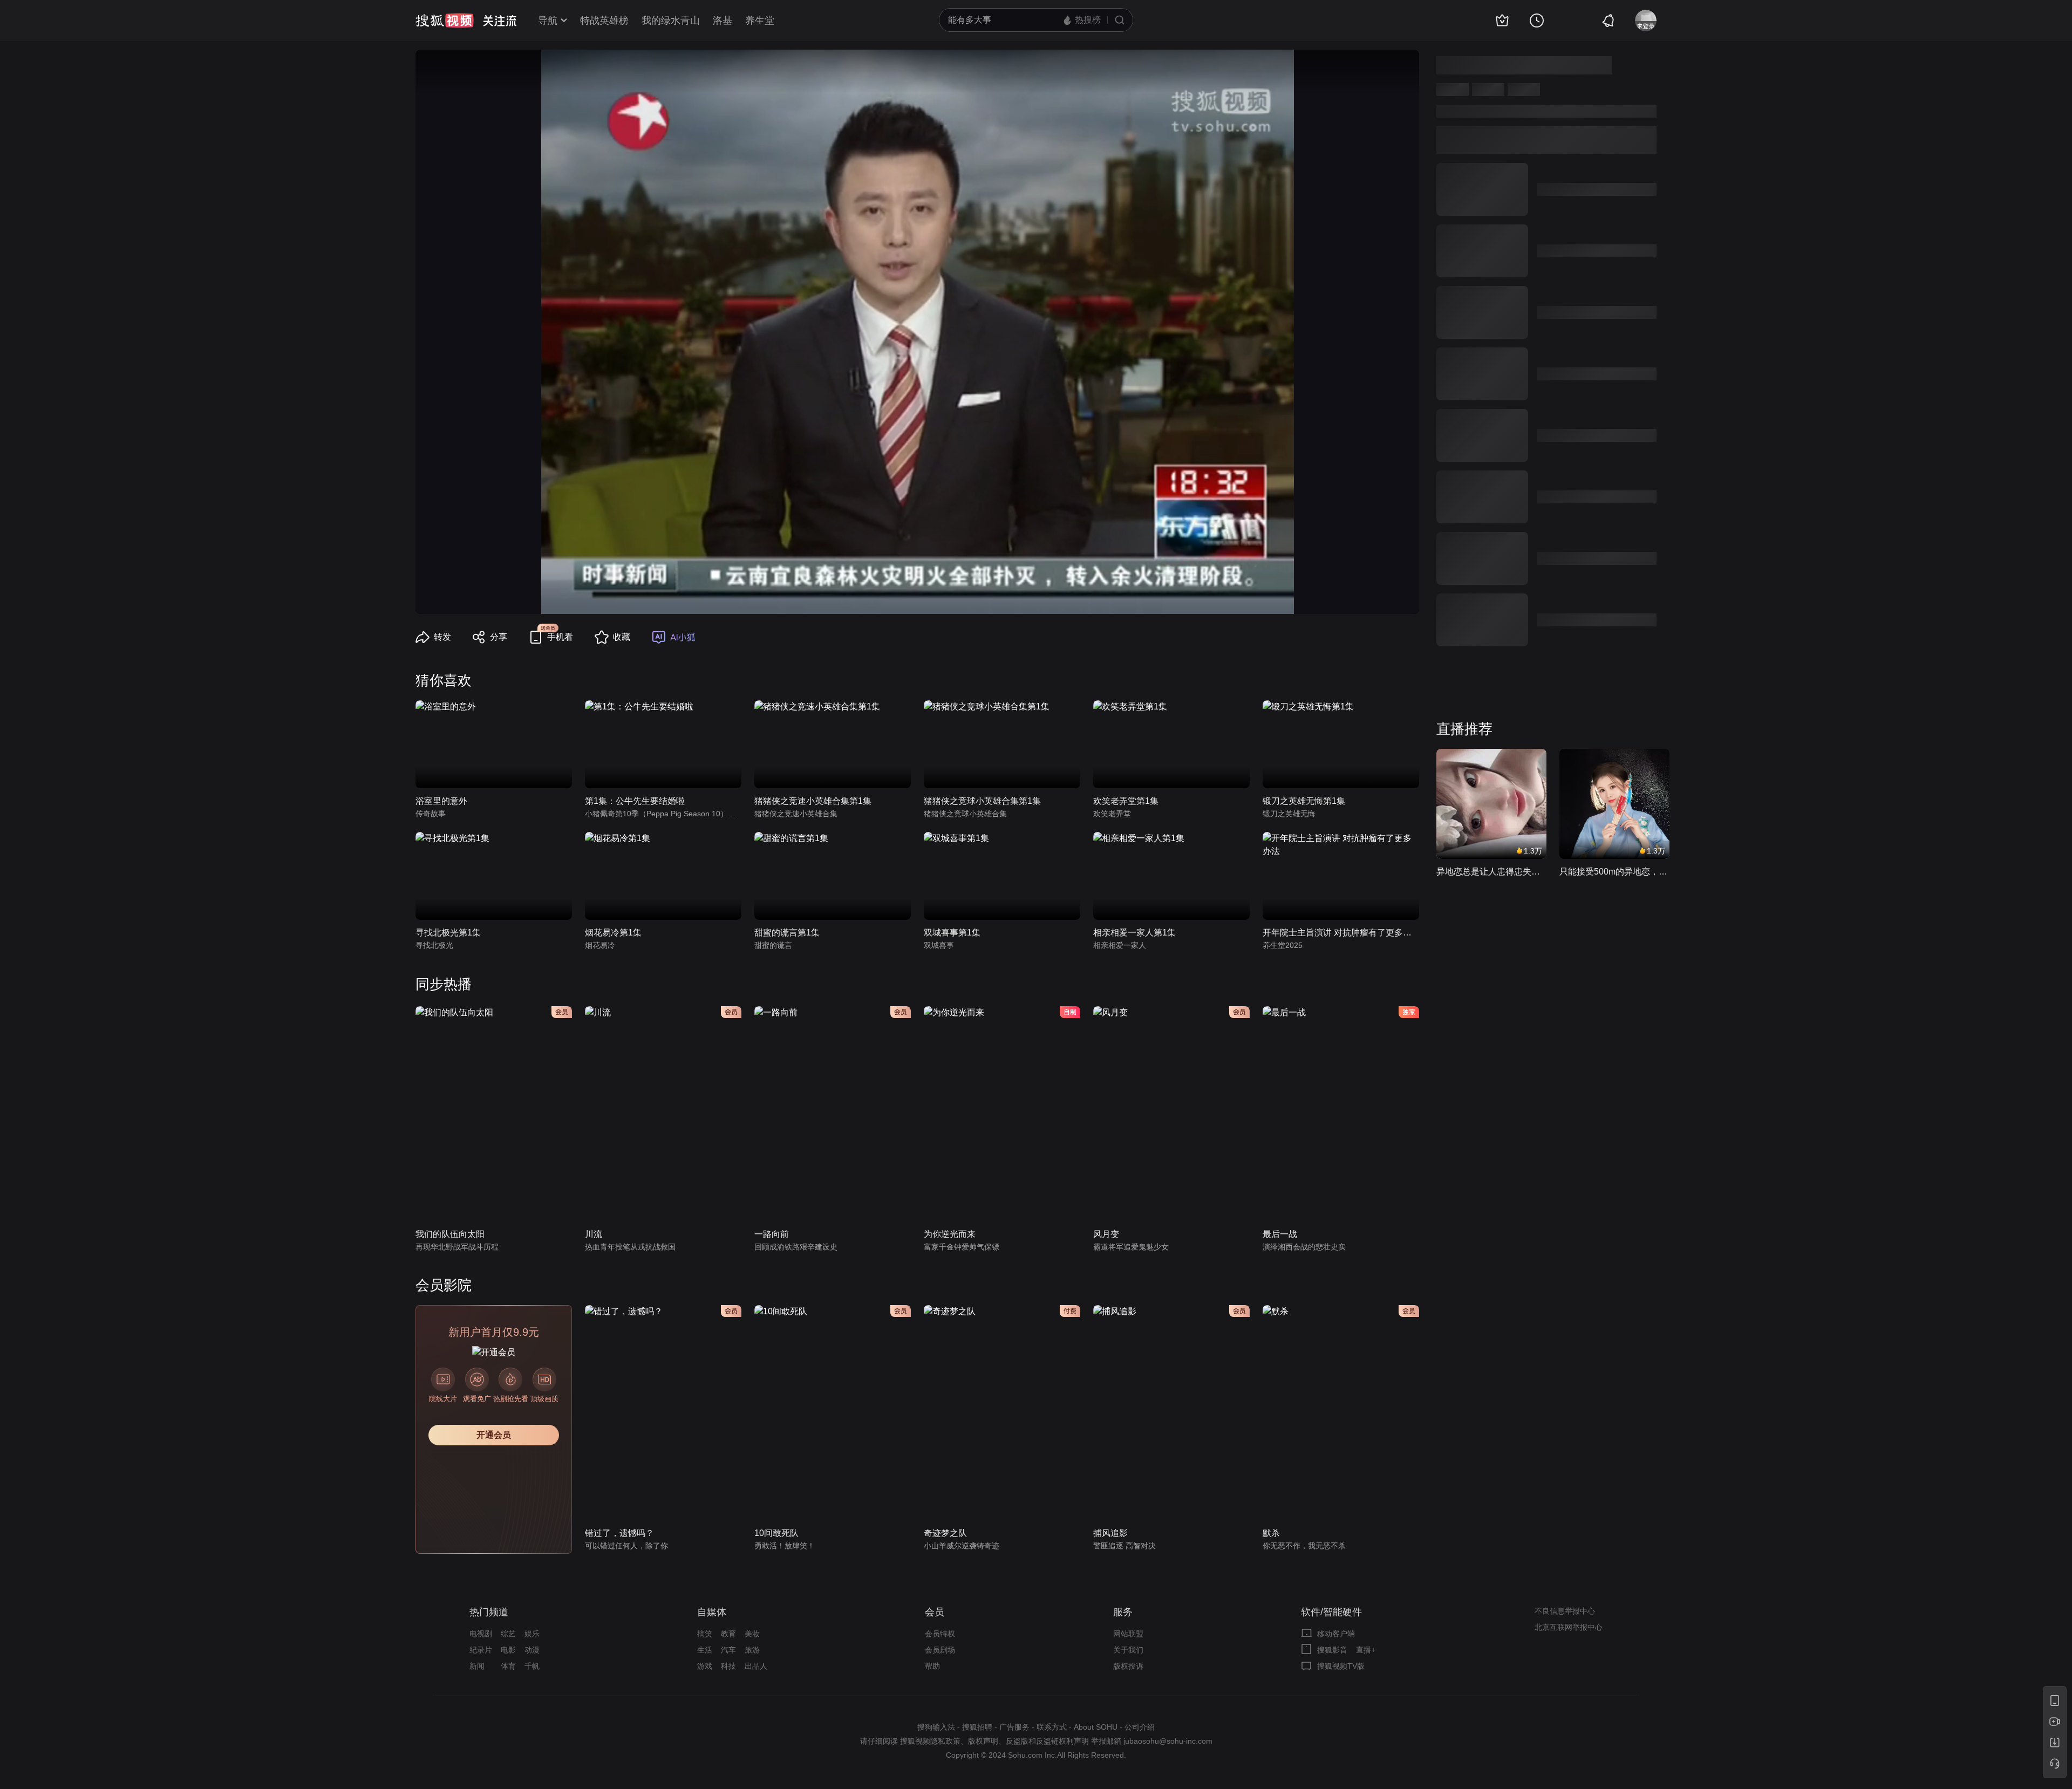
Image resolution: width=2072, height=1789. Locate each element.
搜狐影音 (1332, 1650)
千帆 (532, 1666)
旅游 (752, 1650)
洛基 (723, 21)
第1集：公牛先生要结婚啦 (635, 801)
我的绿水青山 (671, 21)
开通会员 (494, 1435)
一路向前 (772, 1234)
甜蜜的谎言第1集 (787, 933)
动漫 (532, 1650)
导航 (548, 21)
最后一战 (1280, 1234)
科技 (728, 1666)
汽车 (728, 1650)
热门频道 (489, 1612)
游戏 (705, 1666)
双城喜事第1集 (952, 933)
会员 (935, 1612)
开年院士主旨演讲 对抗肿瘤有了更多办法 (1341, 933)
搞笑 (705, 1634)
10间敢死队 (776, 1533)
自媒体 (712, 1612)
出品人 (756, 1666)
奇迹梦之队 (945, 1533)
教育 (728, 1634)
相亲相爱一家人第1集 (1134, 933)
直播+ (1366, 1650)
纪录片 (481, 1650)
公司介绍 (1140, 1727)
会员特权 (940, 1634)
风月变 (1106, 1234)
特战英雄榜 (604, 21)
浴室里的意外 (441, 801)
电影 (508, 1650)
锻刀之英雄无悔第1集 (1304, 801)
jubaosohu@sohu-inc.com (1168, 1741)
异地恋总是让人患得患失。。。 (1491, 872)
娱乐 (532, 1634)
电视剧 (481, 1634)
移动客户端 (1336, 1634)
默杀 (1271, 1533)
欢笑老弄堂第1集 (1126, 801)
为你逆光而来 (950, 1234)
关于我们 (1128, 1650)
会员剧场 (940, 1650)
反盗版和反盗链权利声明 (1047, 1741)
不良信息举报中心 (1565, 1611)
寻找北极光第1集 (448, 933)
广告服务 (1014, 1727)
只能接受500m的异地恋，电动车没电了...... (1614, 872)
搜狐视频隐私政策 (930, 1741)
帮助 (932, 1666)
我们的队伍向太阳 (450, 1234)
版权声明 (983, 1741)
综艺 (508, 1634)
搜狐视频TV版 (1341, 1666)
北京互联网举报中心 (1569, 1627)
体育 (508, 1666)
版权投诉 (1128, 1666)
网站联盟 (1128, 1634)
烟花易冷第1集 (613, 933)
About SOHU (1096, 1727)
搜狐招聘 (977, 1727)
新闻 (477, 1666)
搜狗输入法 (936, 1727)
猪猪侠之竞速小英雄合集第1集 (813, 801)
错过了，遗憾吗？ (619, 1533)
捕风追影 (1110, 1533)
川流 (594, 1234)
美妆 (752, 1634)
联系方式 (1052, 1727)
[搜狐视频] (445, 21)
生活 (705, 1650)
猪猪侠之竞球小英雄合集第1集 (982, 801)
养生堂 (760, 21)
